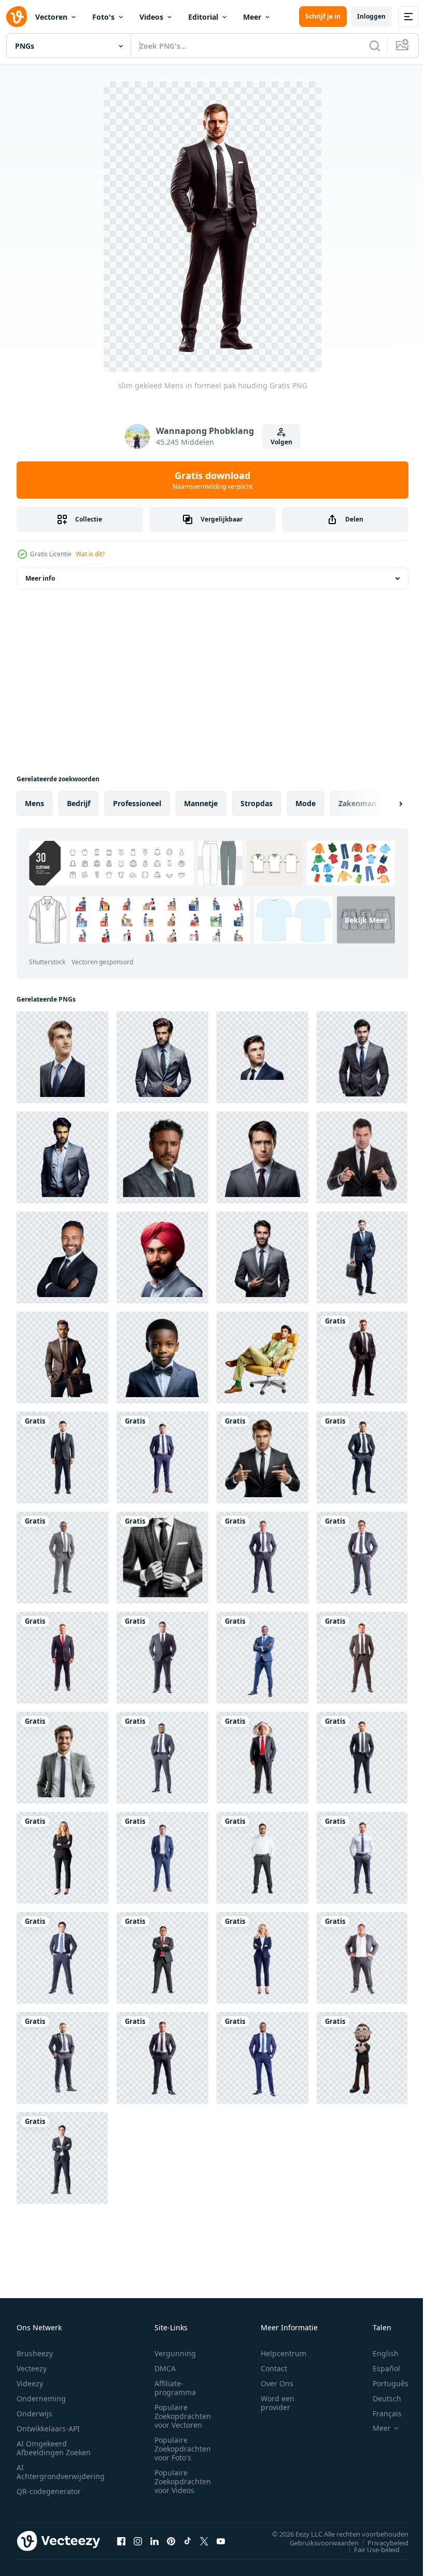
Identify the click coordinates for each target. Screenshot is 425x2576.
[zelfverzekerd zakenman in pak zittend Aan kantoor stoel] (263, 1357)
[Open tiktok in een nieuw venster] (188, 2541)
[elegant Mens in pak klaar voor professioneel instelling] (362, 1658)
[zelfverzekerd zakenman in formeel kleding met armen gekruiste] (162, 1958)
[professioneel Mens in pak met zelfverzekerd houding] (62, 1558)
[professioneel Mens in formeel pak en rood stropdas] (62, 1658)
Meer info (40, 578)
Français (379, 2413)
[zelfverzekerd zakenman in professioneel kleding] (62, 2058)
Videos (151, 17)
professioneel (137, 803)
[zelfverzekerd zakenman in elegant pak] (263, 2058)
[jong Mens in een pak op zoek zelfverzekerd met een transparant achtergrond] (62, 1057)
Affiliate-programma (175, 2388)
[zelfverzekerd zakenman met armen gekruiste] (362, 2058)
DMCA (165, 2368)
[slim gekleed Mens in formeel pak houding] (362, 1357)
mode (306, 803)
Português (383, 2383)
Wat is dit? (90, 554)
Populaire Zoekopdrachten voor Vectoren (183, 2416)
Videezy (30, 2383)
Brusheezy (35, 2353)
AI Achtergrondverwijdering (61, 2472)
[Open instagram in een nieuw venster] (138, 2541)
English (378, 2353)
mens (34, 803)
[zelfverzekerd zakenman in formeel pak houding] (162, 2058)
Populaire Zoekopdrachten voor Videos (183, 2481)
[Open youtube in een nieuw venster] (221, 2541)
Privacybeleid (380, 2542)
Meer (252, 17)
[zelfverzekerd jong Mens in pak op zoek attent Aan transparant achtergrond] (263, 1057)
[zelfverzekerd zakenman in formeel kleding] (362, 1458)
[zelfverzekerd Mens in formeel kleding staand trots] (263, 1858)
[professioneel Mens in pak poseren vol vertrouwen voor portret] (162, 1658)
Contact (274, 2368)
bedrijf (79, 803)
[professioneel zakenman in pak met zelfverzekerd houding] (362, 1958)
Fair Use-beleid (369, 2549)
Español (379, 2368)
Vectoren (51, 17)
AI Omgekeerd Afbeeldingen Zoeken (54, 2448)
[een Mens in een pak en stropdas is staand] (162, 1558)
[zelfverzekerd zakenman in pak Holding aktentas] (62, 1357)
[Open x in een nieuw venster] (204, 2541)
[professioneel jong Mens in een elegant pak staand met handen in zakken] (362, 1057)
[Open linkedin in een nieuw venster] (154, 2541)
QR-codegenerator (49, 2491)
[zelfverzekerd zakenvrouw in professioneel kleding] (263, 1958)
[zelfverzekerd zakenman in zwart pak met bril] (62, 2158)
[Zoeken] (375, 46)
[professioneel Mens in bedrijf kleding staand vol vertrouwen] (162, 1458)
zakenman (357, 803)
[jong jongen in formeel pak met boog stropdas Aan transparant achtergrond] (162, 1357)
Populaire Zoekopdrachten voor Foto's (183, 2449)
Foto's (103, 17)
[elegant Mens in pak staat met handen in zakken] (62, 1157)
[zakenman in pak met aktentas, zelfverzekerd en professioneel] (362, 1257)
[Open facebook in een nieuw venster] (121, 2541)
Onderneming (41, 2398)
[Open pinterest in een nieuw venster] (171, 2541)
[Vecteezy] (17, 17)
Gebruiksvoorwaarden (316, 2542)
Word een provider (278, 2403)
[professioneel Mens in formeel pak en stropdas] (62, 1458)
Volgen (281, 442)
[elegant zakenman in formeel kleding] (362, 1858)
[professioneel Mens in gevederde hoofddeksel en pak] (263, 1758)
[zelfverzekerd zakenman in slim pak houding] (162, 1858)
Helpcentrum (284, 2353)
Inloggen (371, 16)
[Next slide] (384, 804)
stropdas (257, 803)
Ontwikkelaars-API (48, 2429)
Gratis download (212, 480)
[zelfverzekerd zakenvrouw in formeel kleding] (62, 1858)
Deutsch (379, 2398)
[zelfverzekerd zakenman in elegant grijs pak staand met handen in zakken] (162, 1057)
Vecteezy (32, 2368)
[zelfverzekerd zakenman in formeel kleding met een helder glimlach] (62, 1257)
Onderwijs (34, 2413)
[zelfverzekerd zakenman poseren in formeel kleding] (362, 1558)
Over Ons (277, 2383)
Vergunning (175, 2353)
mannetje (201, 803)
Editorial (203, 17)
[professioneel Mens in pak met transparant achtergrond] (263, 1157)
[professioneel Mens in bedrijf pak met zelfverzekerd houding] (62, 1958)
